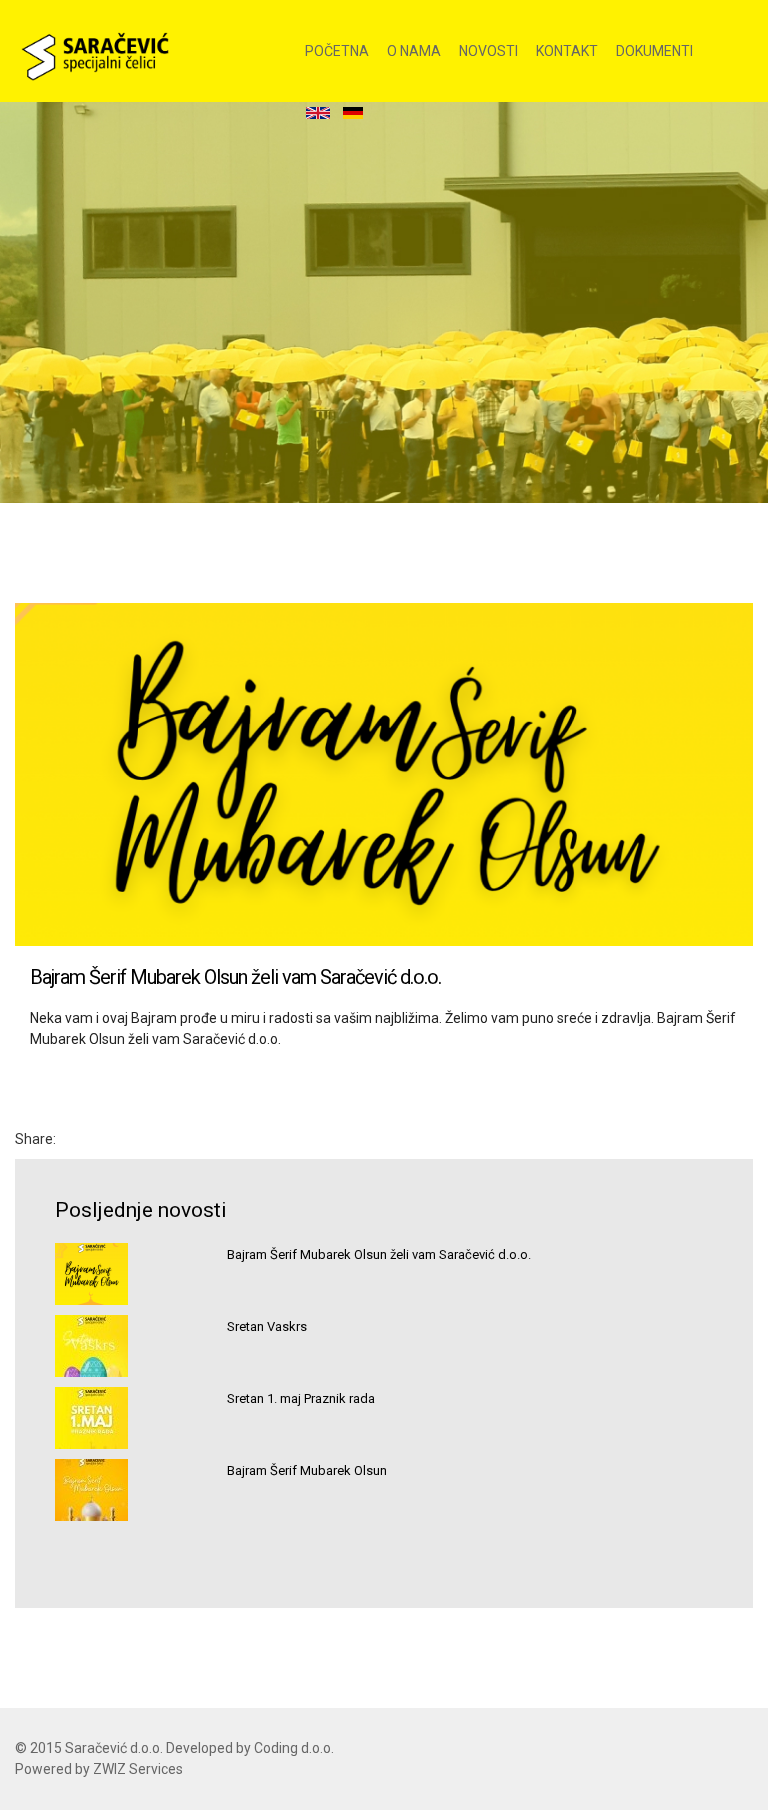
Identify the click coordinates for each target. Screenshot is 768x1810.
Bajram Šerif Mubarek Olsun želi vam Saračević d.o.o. (379, 1254)
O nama (414, 51)
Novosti (488, 51)
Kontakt (567, 51)
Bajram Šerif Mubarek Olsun (307, 1470)
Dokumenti (654, 51)
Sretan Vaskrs (267, 1326)
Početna (337, 51)
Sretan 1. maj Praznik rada (301, 1398)
